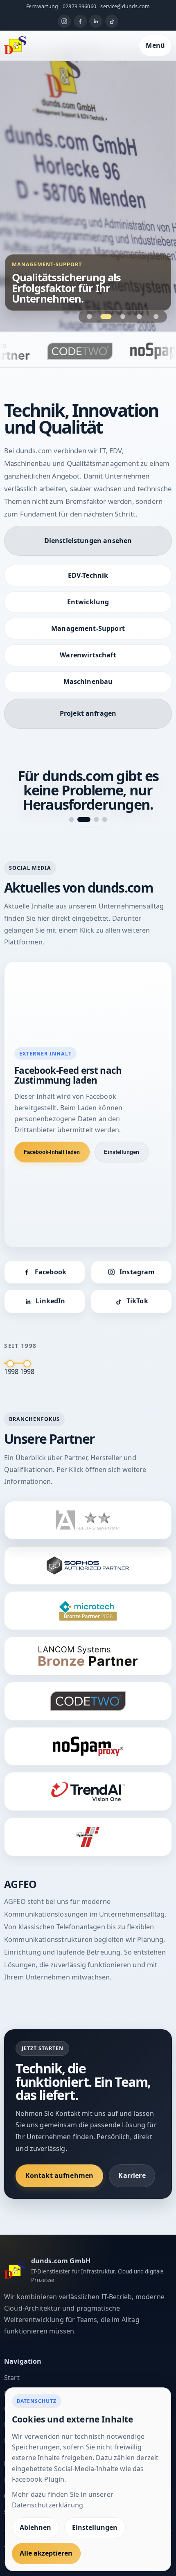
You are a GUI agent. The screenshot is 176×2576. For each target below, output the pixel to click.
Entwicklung (88, 602)
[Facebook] (80, 21)
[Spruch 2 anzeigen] (84, 819)
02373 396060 (79, 6)
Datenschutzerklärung (47, 2505)
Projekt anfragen (88, 713)
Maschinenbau (88, 681)
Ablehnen (35, 2527)
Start (12, 2378)
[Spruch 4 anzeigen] (105, 819)
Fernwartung (42, 6)
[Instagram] (64, 21)
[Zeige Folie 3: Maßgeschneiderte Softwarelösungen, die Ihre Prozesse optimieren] (123, 316)
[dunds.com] (15, 45)
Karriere (132, 2175)
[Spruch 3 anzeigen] (96, 819)
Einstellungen (122, 1152)
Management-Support (88, 628)
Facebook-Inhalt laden (52, 1152)
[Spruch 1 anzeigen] (71, 819)
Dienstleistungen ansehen (88, 541)
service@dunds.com (125, 6)
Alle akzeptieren (46, 2553)
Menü (155, 45)
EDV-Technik (88, 575)
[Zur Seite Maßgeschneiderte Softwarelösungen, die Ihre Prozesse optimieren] (88, 189)
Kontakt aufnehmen (60, 2175)
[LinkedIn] (96, 21)
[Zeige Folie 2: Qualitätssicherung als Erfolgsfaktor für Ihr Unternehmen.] (106, 316)
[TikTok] (112, 21)
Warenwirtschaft (88, 655)
